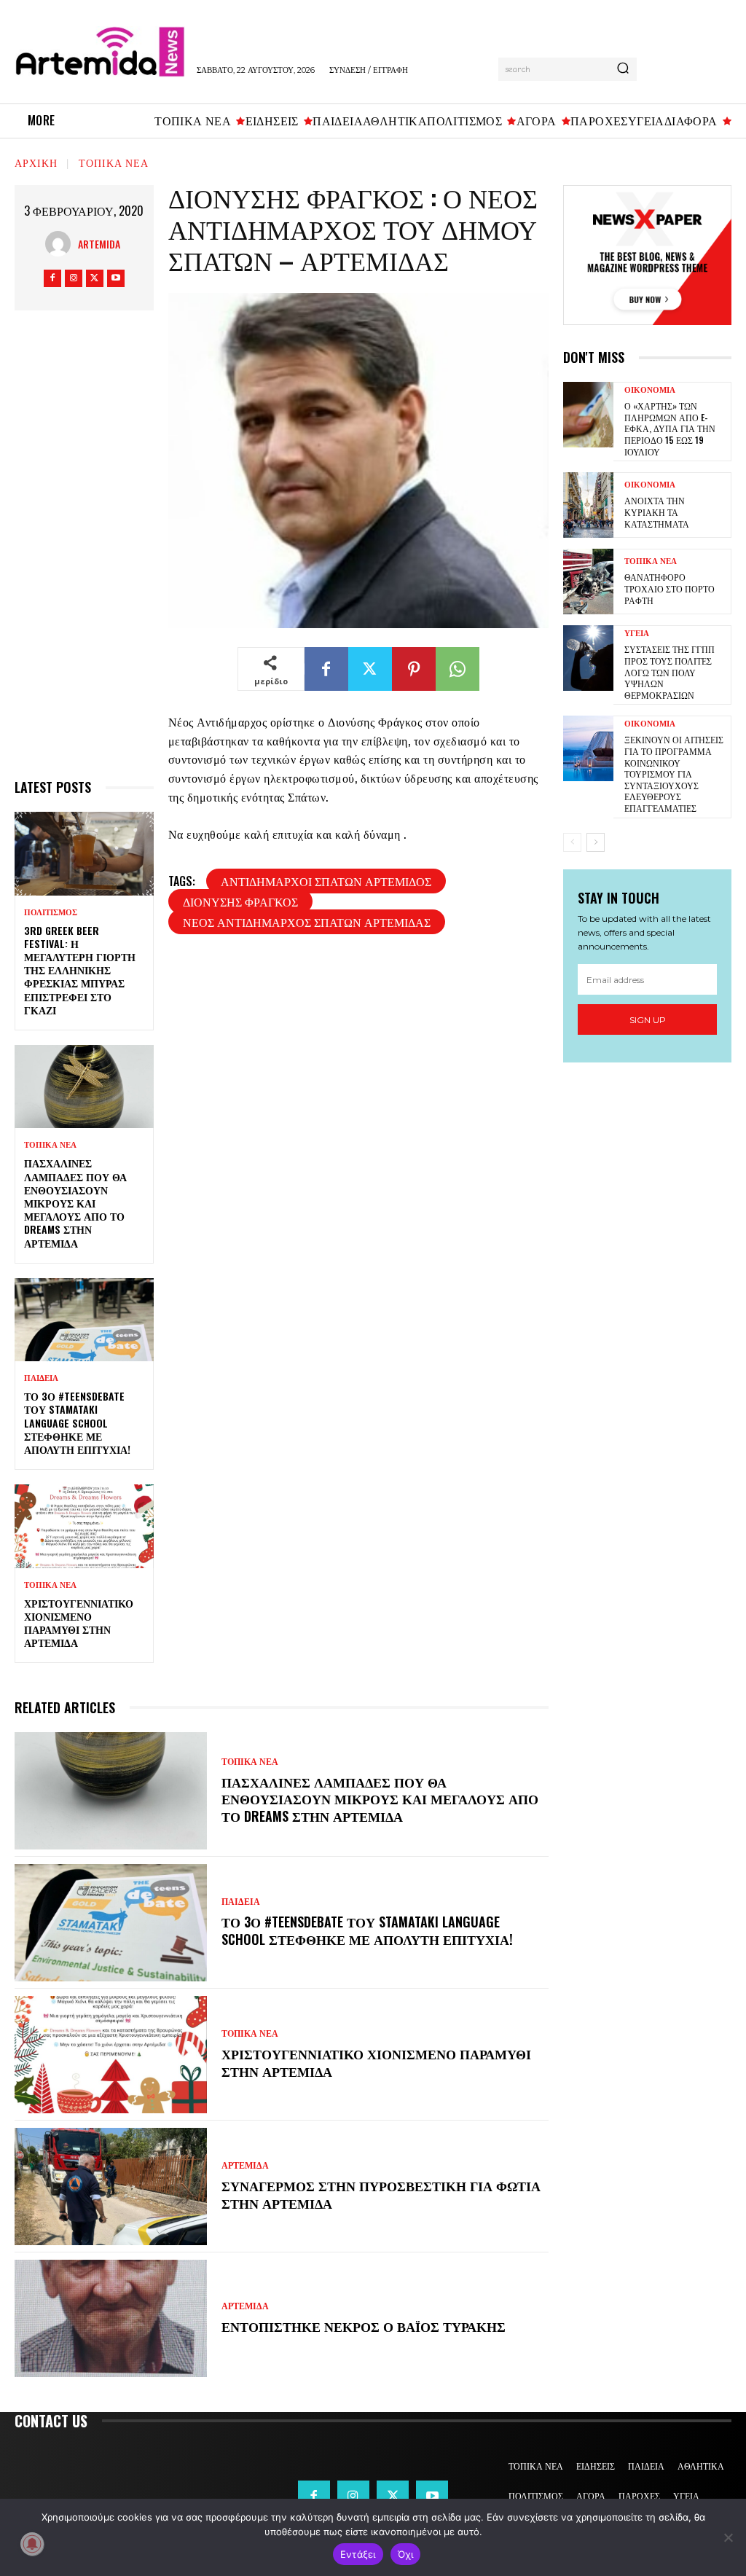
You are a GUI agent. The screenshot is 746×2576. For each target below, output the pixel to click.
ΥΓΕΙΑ (637, 634)
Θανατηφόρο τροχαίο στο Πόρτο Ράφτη (670, 588)
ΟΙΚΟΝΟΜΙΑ (650, 390)
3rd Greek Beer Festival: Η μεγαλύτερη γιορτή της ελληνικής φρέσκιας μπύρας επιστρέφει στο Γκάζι (80, 970)
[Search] (623, 69)
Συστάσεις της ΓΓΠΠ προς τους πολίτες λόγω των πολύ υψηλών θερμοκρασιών (670, 672)
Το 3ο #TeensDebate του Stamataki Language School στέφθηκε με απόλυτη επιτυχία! (77, 1422)
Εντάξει (358, 2554)
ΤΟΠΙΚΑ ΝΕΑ (114, 162)
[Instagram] (74, 278)
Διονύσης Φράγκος (240, 901)
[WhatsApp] (458, 669)
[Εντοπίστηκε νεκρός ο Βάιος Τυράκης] (111, 2318)
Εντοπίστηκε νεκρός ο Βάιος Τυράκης (364, 2326)
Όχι (406, 2554)
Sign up (648, 1020)
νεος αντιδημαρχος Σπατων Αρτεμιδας (307, 922)
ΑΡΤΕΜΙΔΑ (245, 2166)
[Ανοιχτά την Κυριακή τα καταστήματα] (588, 505)
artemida (99, 244)
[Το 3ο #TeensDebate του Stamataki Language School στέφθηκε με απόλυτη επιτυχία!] (84, 1320)
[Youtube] (116, 278)
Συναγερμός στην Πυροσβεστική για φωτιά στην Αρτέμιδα (381, 2194)
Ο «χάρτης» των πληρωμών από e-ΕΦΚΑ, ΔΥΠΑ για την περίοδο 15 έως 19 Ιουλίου (670, 428)
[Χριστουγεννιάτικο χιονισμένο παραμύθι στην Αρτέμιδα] (84, 1526)
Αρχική (36, 162)
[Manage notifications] (32, 2544)
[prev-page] (572, 842)
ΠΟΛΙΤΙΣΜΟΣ (51, 913)
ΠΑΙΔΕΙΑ (41, 1378)
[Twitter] (95, 278)
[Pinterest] (414, 669)
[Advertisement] (84, 551)
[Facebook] (52, 278)
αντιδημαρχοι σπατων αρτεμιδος (326, 881)
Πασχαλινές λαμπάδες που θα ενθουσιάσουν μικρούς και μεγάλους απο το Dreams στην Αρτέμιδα (75, 1202)
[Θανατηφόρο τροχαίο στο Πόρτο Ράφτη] (588, 582)
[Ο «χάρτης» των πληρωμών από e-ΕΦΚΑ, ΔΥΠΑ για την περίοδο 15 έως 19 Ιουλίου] (588, 415)
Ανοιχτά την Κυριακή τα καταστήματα (657, 512)
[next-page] (596, 842)
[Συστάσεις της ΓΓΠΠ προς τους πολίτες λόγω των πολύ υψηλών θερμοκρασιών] (588, 658)
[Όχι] (728, 2537)
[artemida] (62, 244)
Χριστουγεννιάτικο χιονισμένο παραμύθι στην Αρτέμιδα (79, 1623)
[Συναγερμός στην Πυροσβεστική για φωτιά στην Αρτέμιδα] (111, 2187)
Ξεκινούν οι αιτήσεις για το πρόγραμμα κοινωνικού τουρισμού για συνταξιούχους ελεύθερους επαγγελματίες (674, 774)
